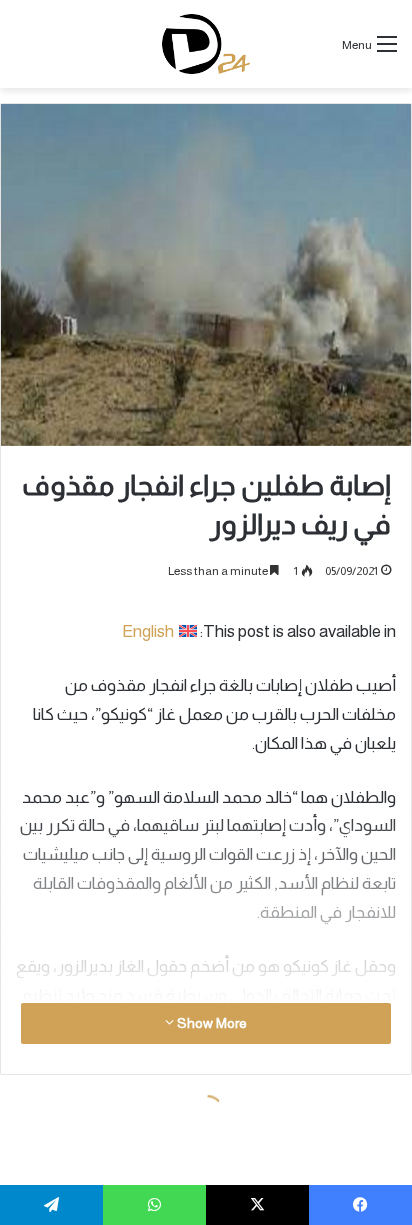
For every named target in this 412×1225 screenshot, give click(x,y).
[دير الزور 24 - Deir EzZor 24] (206, 44)
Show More (210, 1023)
